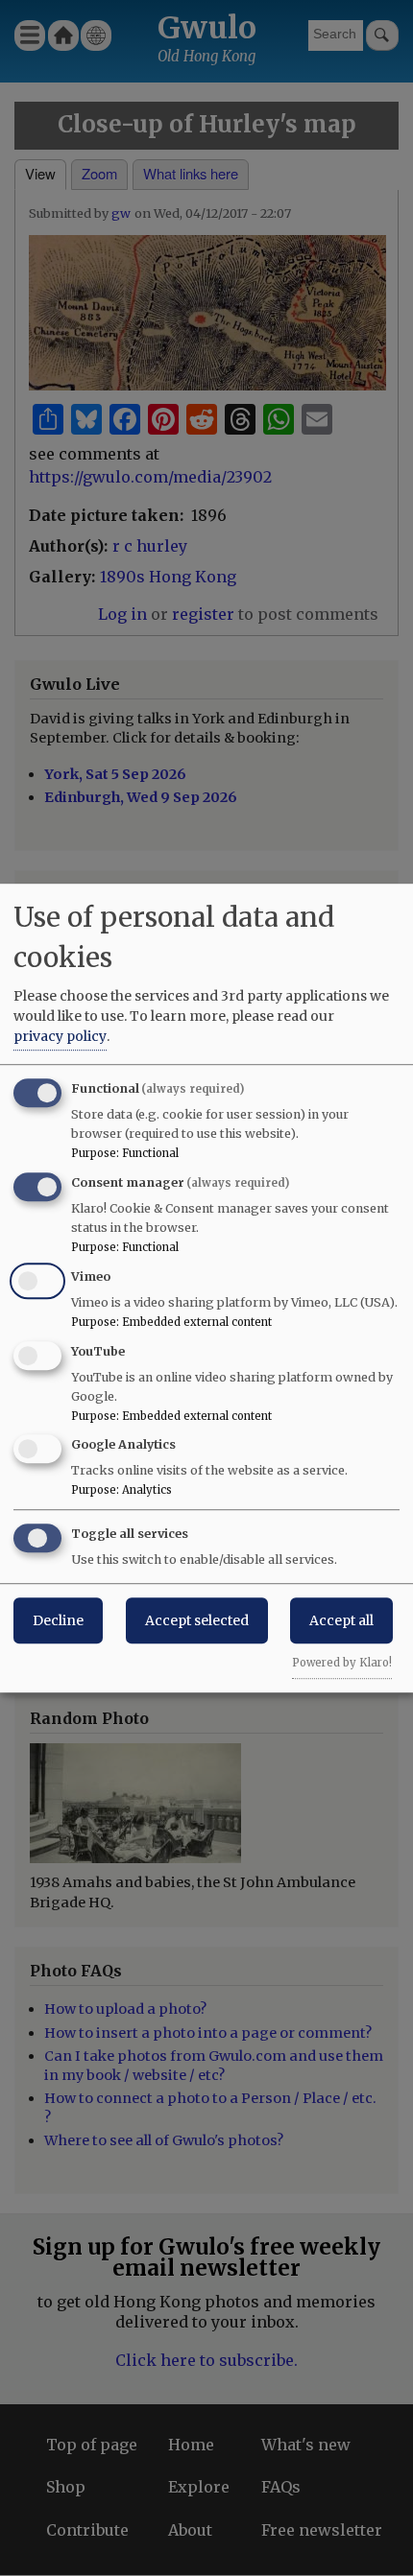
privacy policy (60, 1036)
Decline (58, 1620)
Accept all (341, 1620)
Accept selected (197, 1620)
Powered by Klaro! (342, 1663)
